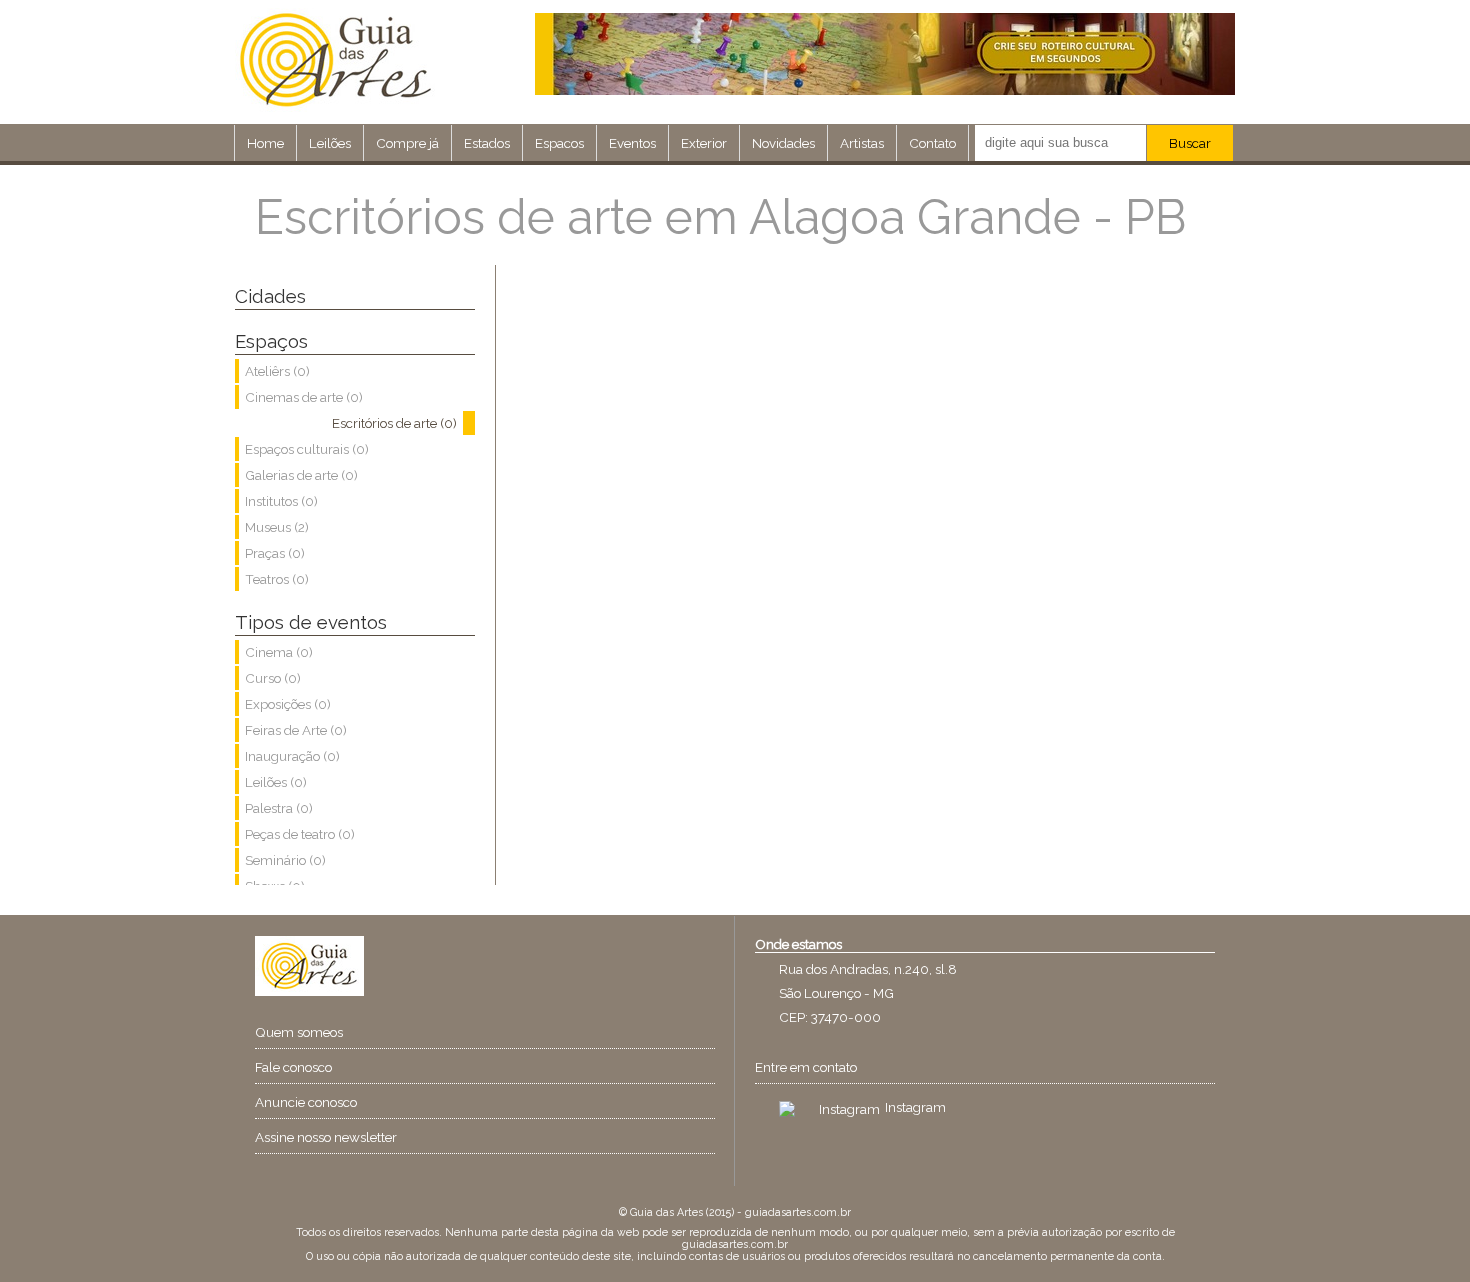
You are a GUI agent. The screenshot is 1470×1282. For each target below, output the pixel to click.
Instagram (915, 1107)
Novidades (783, 143)
